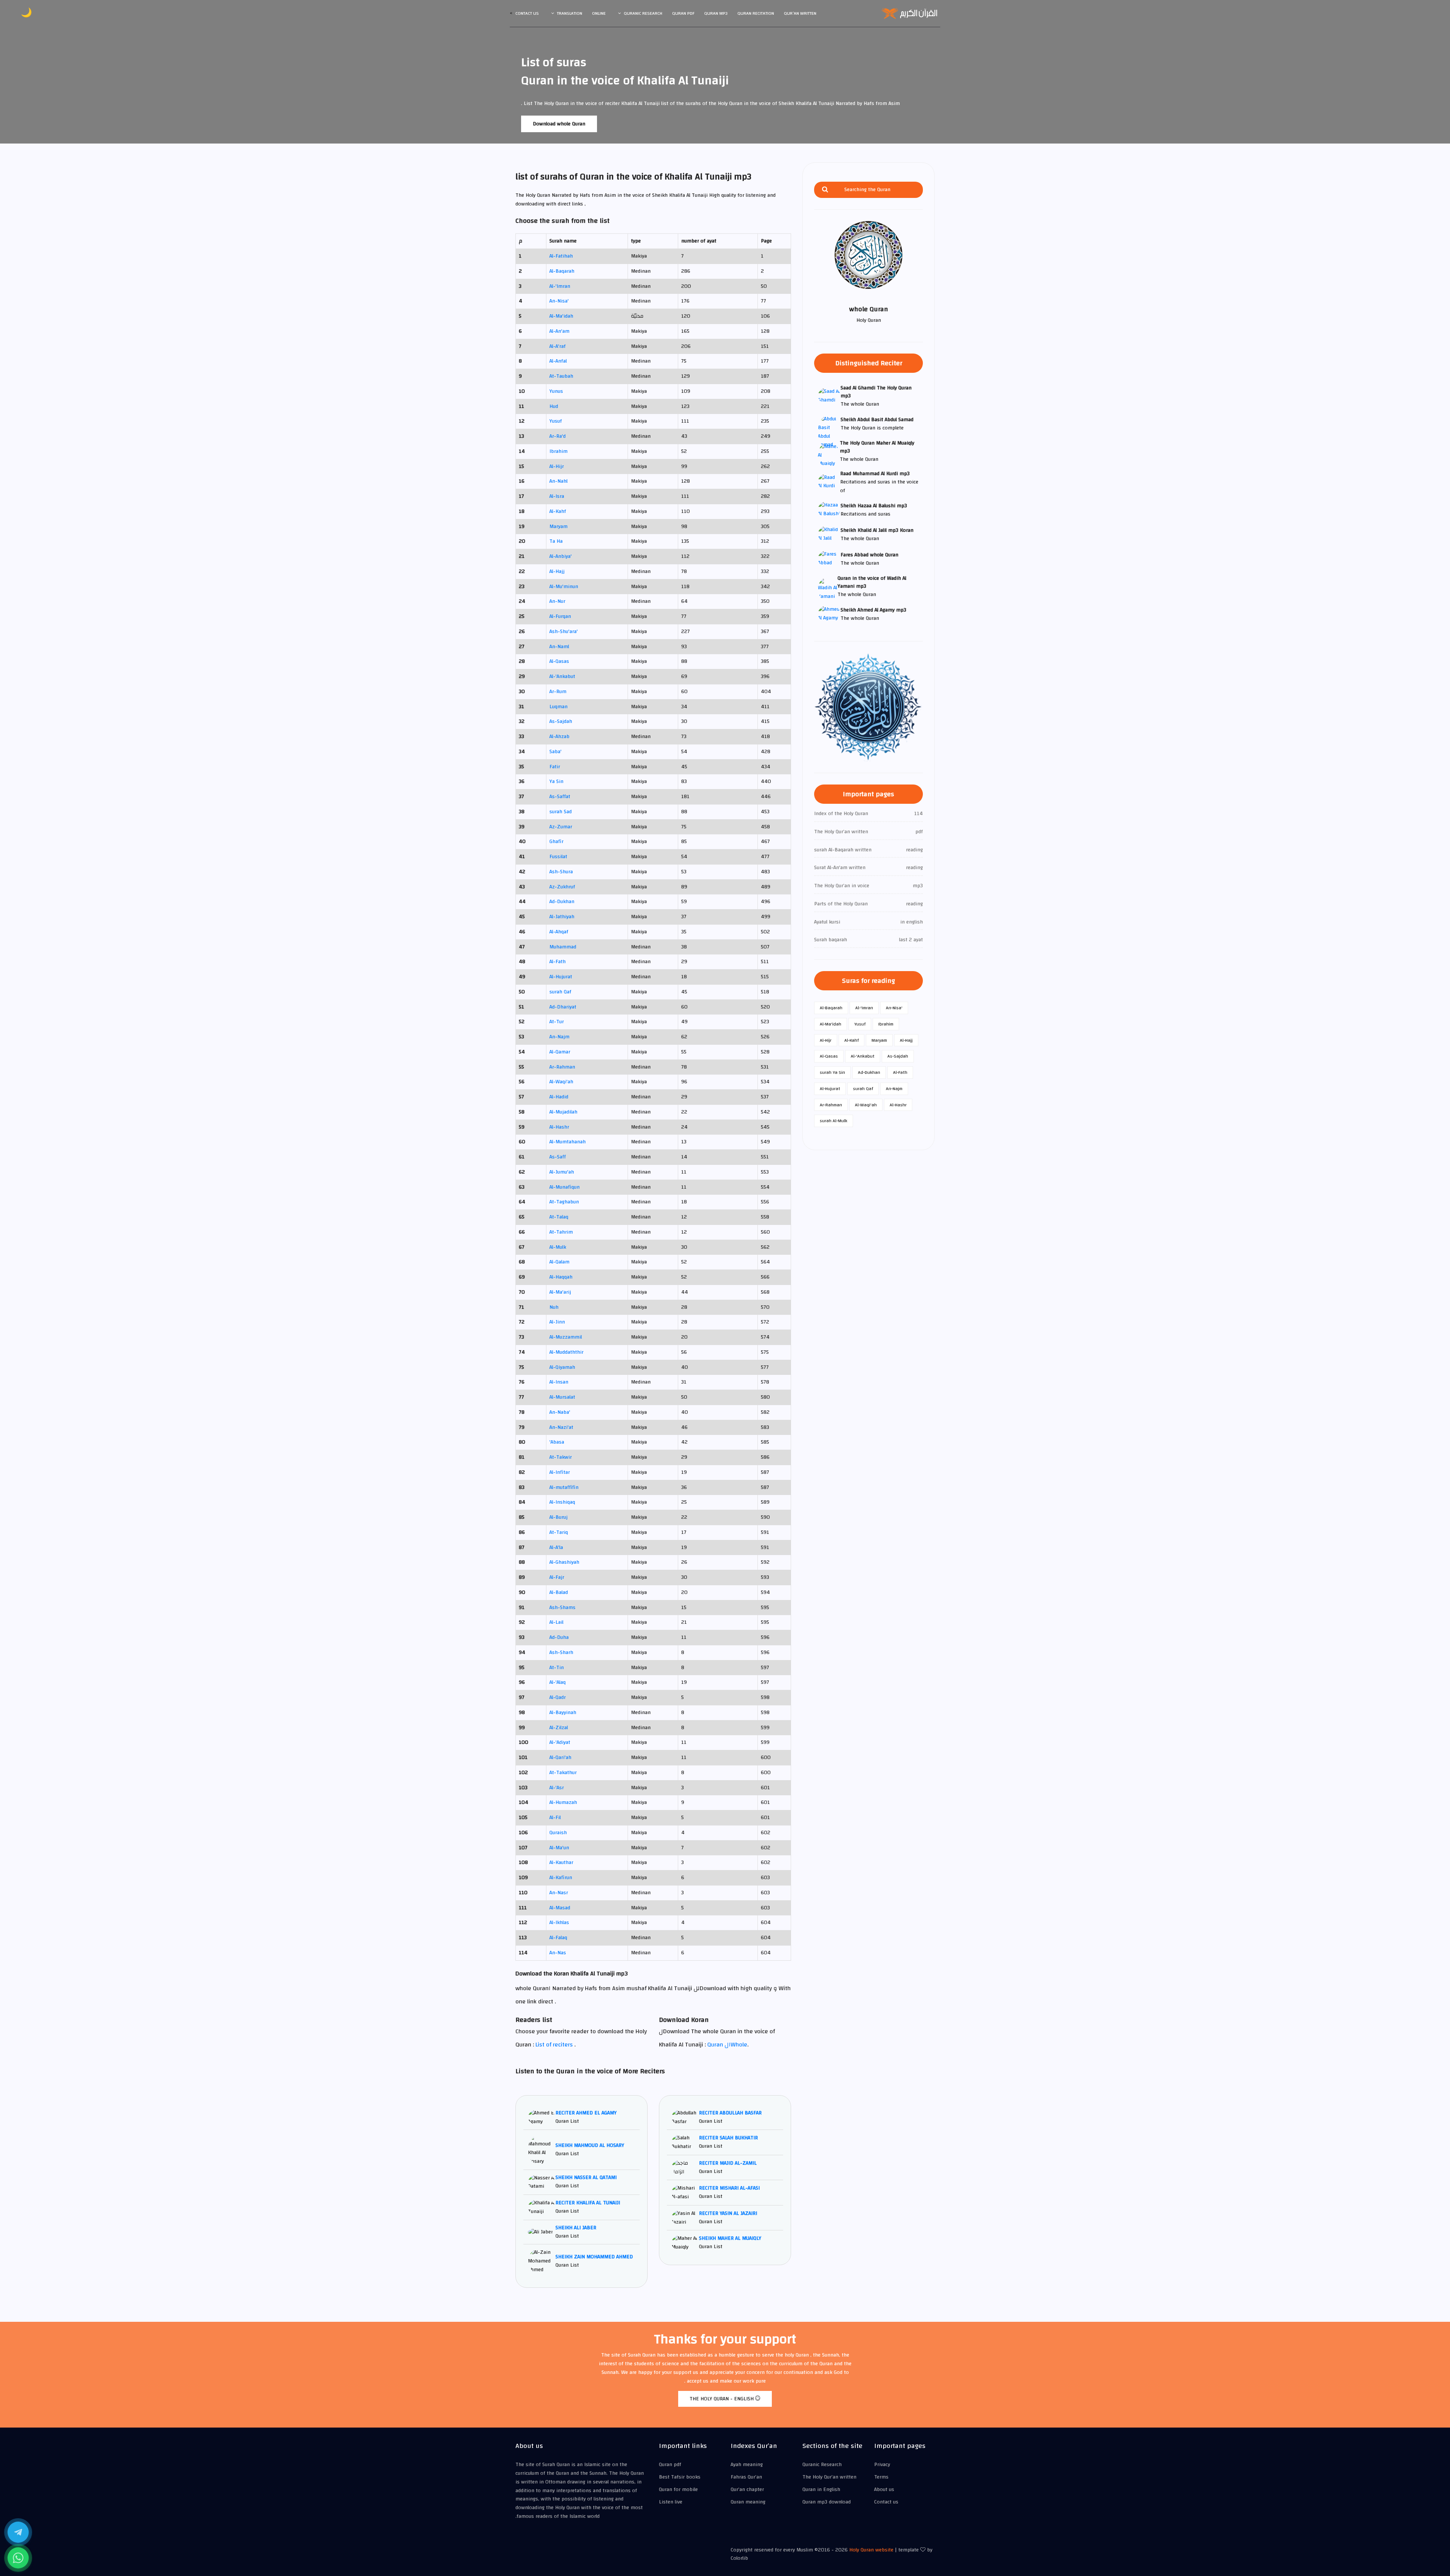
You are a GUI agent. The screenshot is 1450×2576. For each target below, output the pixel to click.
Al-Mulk (558, 1247)
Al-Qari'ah (560, 1757)
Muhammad (563, 947)
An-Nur (557, 601)
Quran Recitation (756, 13)
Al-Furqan (560, 616)
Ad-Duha (559, 1637)
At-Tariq (559, 1532)
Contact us (527, 13)
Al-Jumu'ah (562, 1172)
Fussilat (558, 857)
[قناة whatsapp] (18, 2558)
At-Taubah (561, 376)
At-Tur (557, 1022)
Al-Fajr (557, 1577)
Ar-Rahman (562, 1067)
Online (599, 13)
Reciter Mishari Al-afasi (729, 2188)
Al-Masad (560, 1908)
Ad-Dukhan (562, 902)
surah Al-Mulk (834, 1121)
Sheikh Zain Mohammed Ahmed (594, 2257)
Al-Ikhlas (559, 1923)
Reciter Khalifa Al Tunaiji (588, 2203)
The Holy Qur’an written (829, 2477)
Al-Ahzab (559, 737)
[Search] (825, 190)
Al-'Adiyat (560, 1742)
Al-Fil (555, 1818)
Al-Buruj (558, 1517)
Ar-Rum (558, 692)
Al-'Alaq (558, 1682)
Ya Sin (556, 781)
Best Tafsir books (680, 2477)
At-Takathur (563, 1773)
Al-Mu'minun (564, 587)
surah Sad (561, 812)
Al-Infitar (560, 1472)
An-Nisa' (559, 301)
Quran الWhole (727, 2045)
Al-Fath (558, 962)
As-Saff (558, 1157)
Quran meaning (748, 2502)
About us (884, 2490)
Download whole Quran (559, 124)
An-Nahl (558, 481)
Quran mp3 (716, 13)
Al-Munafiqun (565, 1187)
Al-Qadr (558, 1697)
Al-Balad (559, 1592)
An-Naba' (560, 1412)
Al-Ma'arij (560, 1292)
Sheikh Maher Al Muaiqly (730, 2238)
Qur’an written (800, 13)
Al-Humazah (563, 1802)
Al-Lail (556, 1622)
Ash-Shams (562, 1608)
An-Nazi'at (561, 1427)
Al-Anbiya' (561, 556)
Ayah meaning (747, 2465)
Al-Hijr (557, 466)
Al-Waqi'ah (561, 1082)
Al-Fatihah (561, 256)
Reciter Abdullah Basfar (730, 2113)
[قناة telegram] (18, 2532)
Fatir (555, 767)
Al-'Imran (560, 286)
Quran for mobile (678, 2490)
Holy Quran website (871, 2550)
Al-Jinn (557, 1322)
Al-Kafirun (561, 1878)
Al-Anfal (558, 361)
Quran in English (821, 2490)
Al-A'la (556, 1547)
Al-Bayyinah (563, 1713)
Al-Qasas (559, 661)
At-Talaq (559, 1217)
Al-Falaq (558, 1938)
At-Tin (557, 1668)
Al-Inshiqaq (562, 1502)
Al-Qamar (560, 1052)
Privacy (882, 2465)
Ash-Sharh (561, 1652)
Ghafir (556, 842)
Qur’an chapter (747, 2490)
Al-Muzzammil (566, 1337)
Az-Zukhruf (562, 887)
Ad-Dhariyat (563, 1007)
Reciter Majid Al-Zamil (728, 2163)
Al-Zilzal (559, 1728)
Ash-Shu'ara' (564, 632)
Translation (570, 13)
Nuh (554, 1307)
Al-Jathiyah (562, 917)
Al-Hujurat (561, 977)
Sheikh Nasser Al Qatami (586, 2178)
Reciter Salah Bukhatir (728, 2138)
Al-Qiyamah (562, 1367)
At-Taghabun (564, 1202)
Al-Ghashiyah (564, 1562)
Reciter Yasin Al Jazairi (728, 2213)
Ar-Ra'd (558, 436)
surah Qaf (560, 992)
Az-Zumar (561, 827)
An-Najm (559, 1037)
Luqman (558, 707)
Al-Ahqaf (559, 932)
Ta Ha (556, 541)
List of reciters (554, 2045)
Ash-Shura (561, 872)
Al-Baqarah (562, 271)
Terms (881, 2477)
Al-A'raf (558, 346)
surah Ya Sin (832, 1072)
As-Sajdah (561, 721)
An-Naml (559, 647)
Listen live (671, 2502)
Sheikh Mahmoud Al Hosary (590, 2145)
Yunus (556, 391)
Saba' (555, 752)
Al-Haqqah (561, 1277)
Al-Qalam (559, 1262)
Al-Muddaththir (566, 1352)
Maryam (558, 527)
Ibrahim (558, 451)
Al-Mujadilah (563, 1112)
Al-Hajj (557, 571)
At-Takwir (561, 1457)
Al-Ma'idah (561, 316)
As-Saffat (560, 797)
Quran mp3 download (827, 2502)
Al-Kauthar (561, 1863)
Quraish (558, 1833)
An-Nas (558, 1953)
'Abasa (557, 1442)
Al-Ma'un (559, 1848)
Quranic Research (643, 13)
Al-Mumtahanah (568, 1142)
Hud (554, 406)
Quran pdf (683, 13)
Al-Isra (557, 496)
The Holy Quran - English (722, 2399)
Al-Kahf (558, 511)
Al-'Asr (557, 1788)
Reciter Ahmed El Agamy (586, 2113)
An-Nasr (559, 1893)
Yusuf (556, 421)
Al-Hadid (559, 1097)
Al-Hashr (559, 1127)
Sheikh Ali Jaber (576, 2228)
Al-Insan (559, 1382)
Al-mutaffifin (564, 1487)
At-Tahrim (561, 1232)
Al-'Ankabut (562, 676)
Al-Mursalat (562, 1397)
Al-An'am (559, 331)
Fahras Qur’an (746, 2477)
